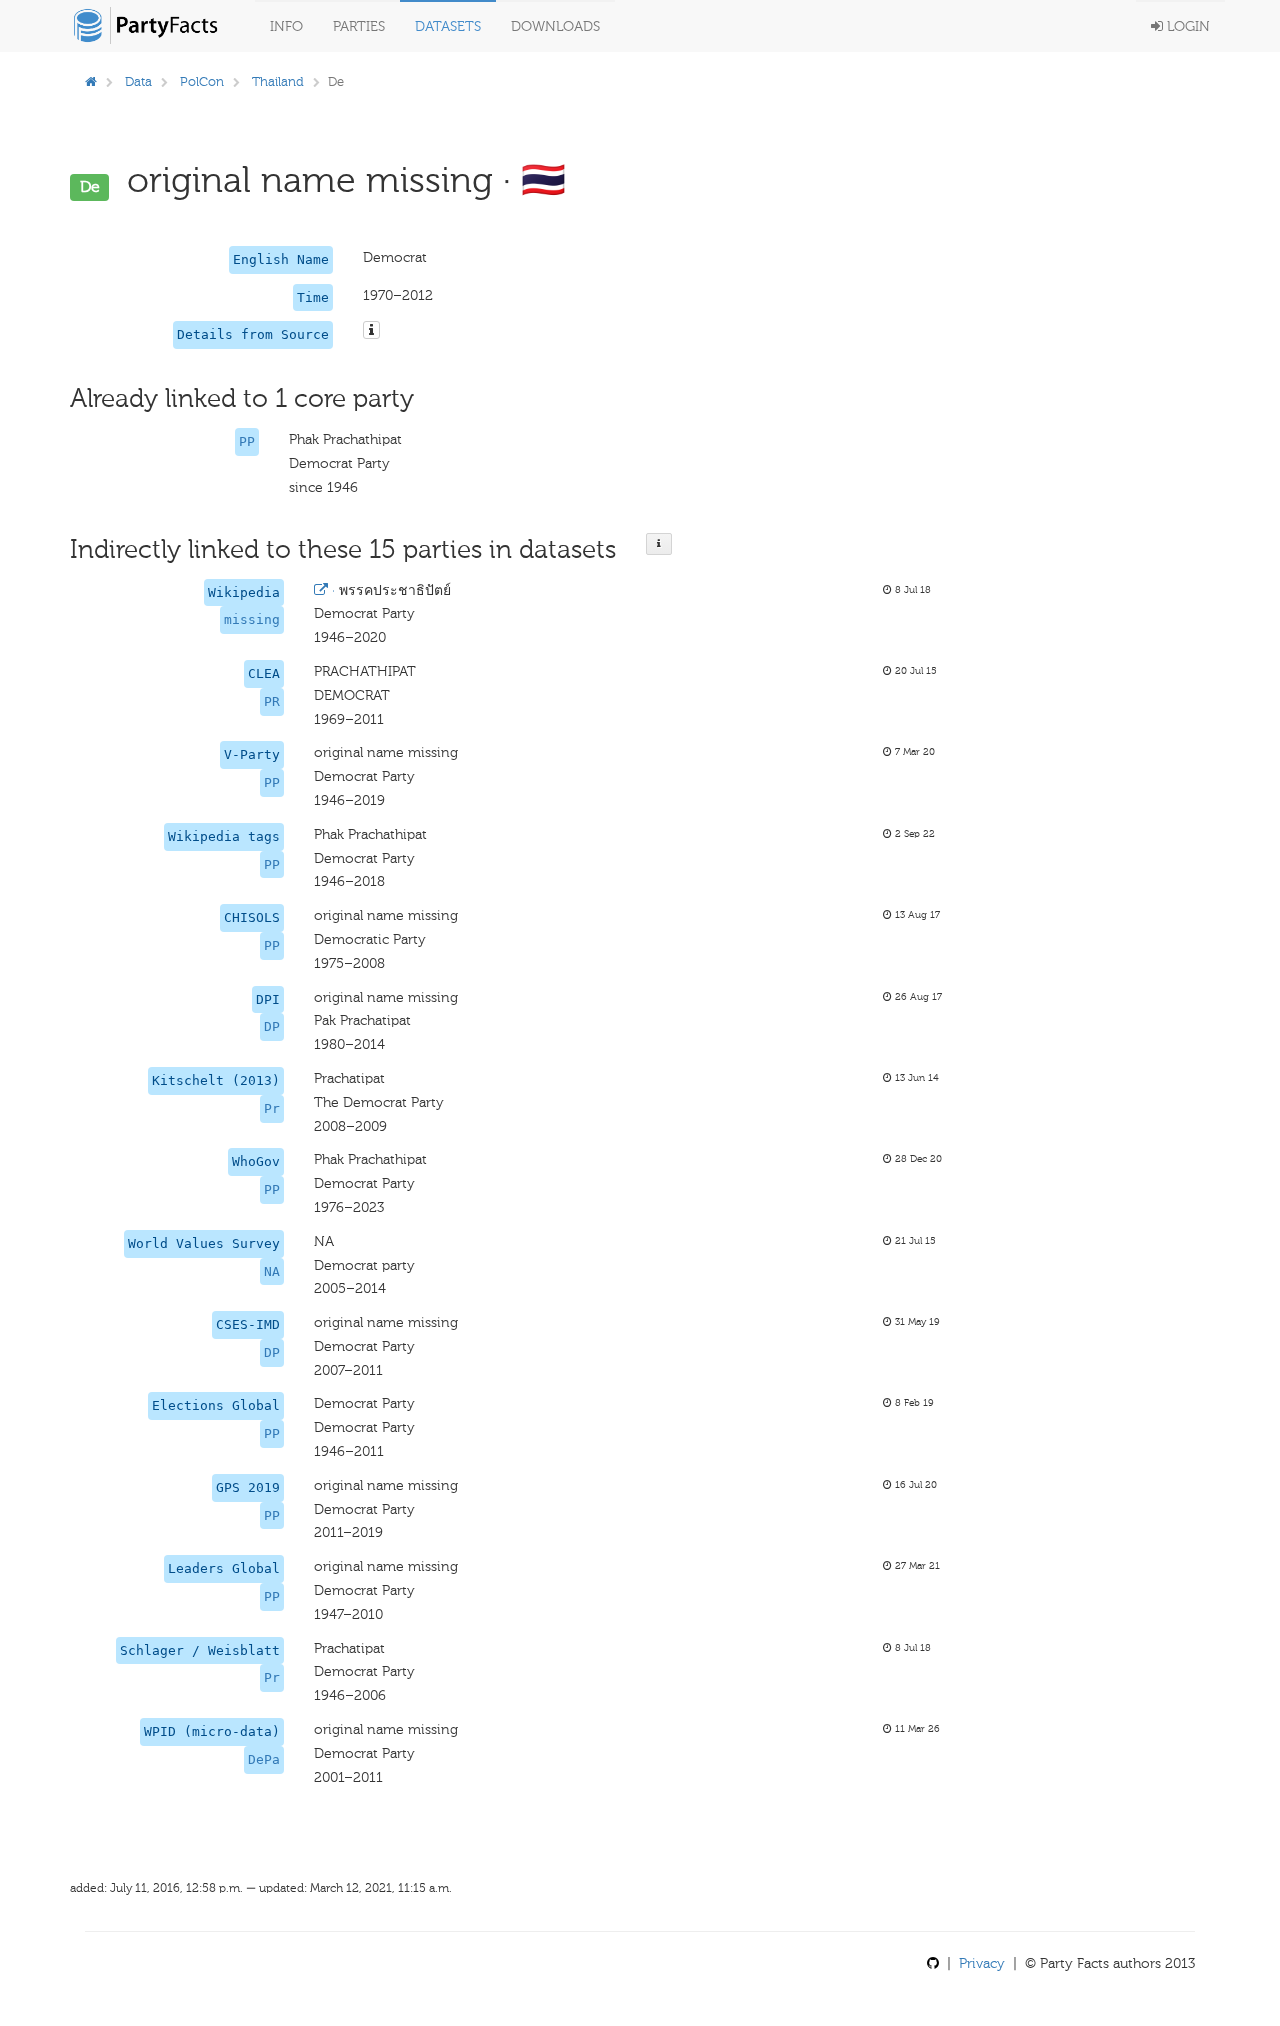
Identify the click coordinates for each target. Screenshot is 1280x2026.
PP (247, 441)
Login (1186, 26)
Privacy (982, 1963)
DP (272, 1026)
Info (286, 26)
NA (272, 1271)
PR (272, 701)
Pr (272, 1108)
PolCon (202, 81)
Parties (359, 26)
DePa (264, 1759)
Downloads (555, 26)
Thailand (278, 81)
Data (138, 81)
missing (252, 619)
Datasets (448, 26)
